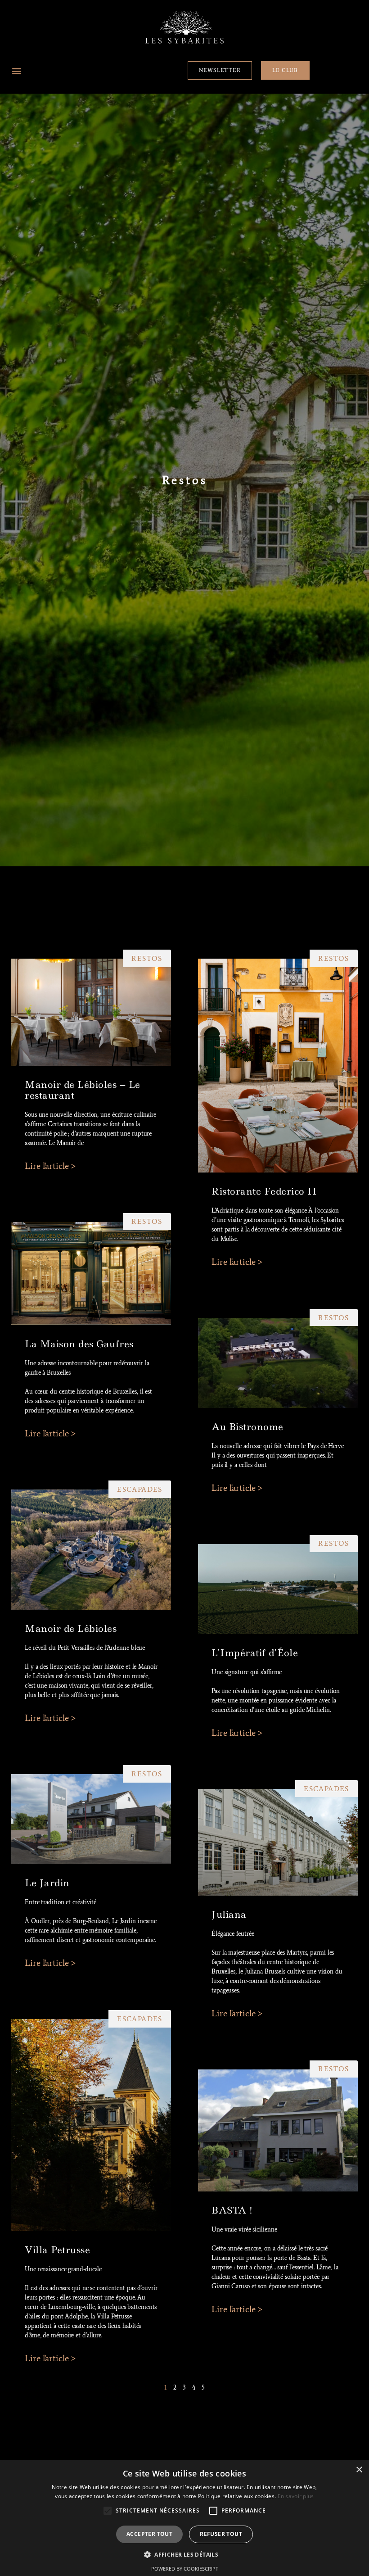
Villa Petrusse (57, 2250)
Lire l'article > (50, 1166)
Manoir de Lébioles (71, 1629)
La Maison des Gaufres (79, 1344)
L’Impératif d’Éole (255, 1653)
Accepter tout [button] (149, 2534)
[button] (16, 70)
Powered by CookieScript (185, 2569)
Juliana (229, 1915)
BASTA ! (232, 2210)
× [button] (359, 2470)
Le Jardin (47, 1883)
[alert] (184, 2518)
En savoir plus (296, 2496)
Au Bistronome (247, 1427)
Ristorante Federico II (264, 1191)
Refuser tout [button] (221, 2534)
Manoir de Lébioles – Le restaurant (83, 1090)
